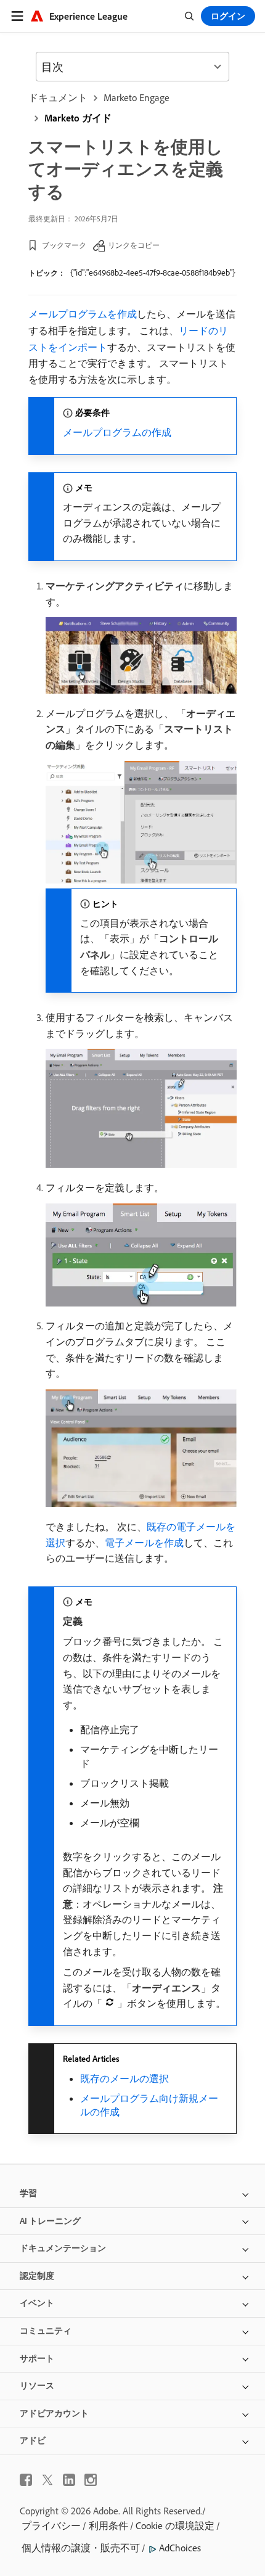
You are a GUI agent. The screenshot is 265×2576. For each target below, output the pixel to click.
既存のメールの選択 (124, 2078)
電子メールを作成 (144, 1543)
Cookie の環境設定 (175, 2525)
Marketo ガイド (78, 118)
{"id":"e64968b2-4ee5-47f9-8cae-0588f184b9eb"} (153, 273)
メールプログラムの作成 (117, 432)
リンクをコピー (134, 245)
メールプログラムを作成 (83, 314)
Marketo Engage (137, 97)
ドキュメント (58, 97)
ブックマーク (64, 245)
